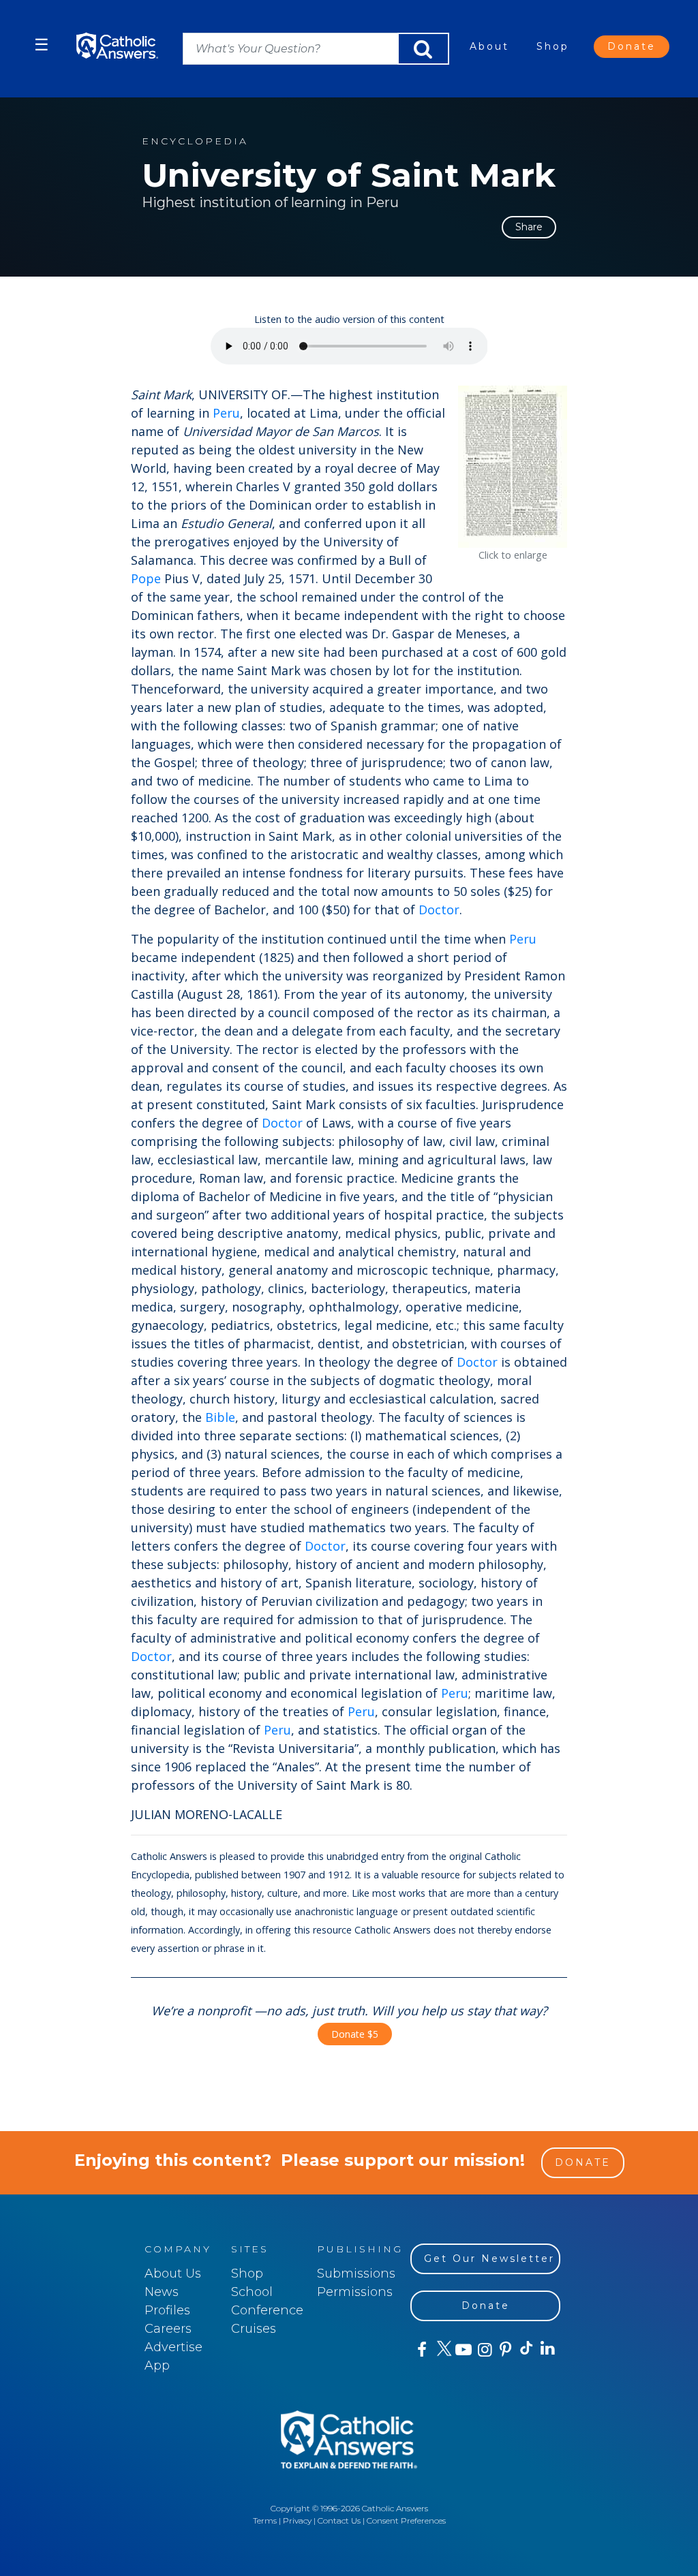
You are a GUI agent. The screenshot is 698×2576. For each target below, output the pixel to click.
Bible (220, 1417)
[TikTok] (526, 2350)
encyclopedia (195, 141)
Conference (267, 2310)
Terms (265, 2520)
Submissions (356, 2274)
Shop (553, 46)
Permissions (355, 2292)
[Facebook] (421, 2350)
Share (529, 227)
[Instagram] (484, 2350)
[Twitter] (442, 2350)
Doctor (439, 910)
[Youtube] (463, 2350)
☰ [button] (42, 45)
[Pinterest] (505, 2350)
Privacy (297, 2520)
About (489, 46)
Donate (632, 46)
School (252, 2292)
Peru (226, 413)
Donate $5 (355, 2034)
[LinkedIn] (547, 2349)
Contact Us (339, 2520)
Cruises (254, 2329)
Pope (146, 578)
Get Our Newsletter (489, 2259)
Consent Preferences (406, 2520)
